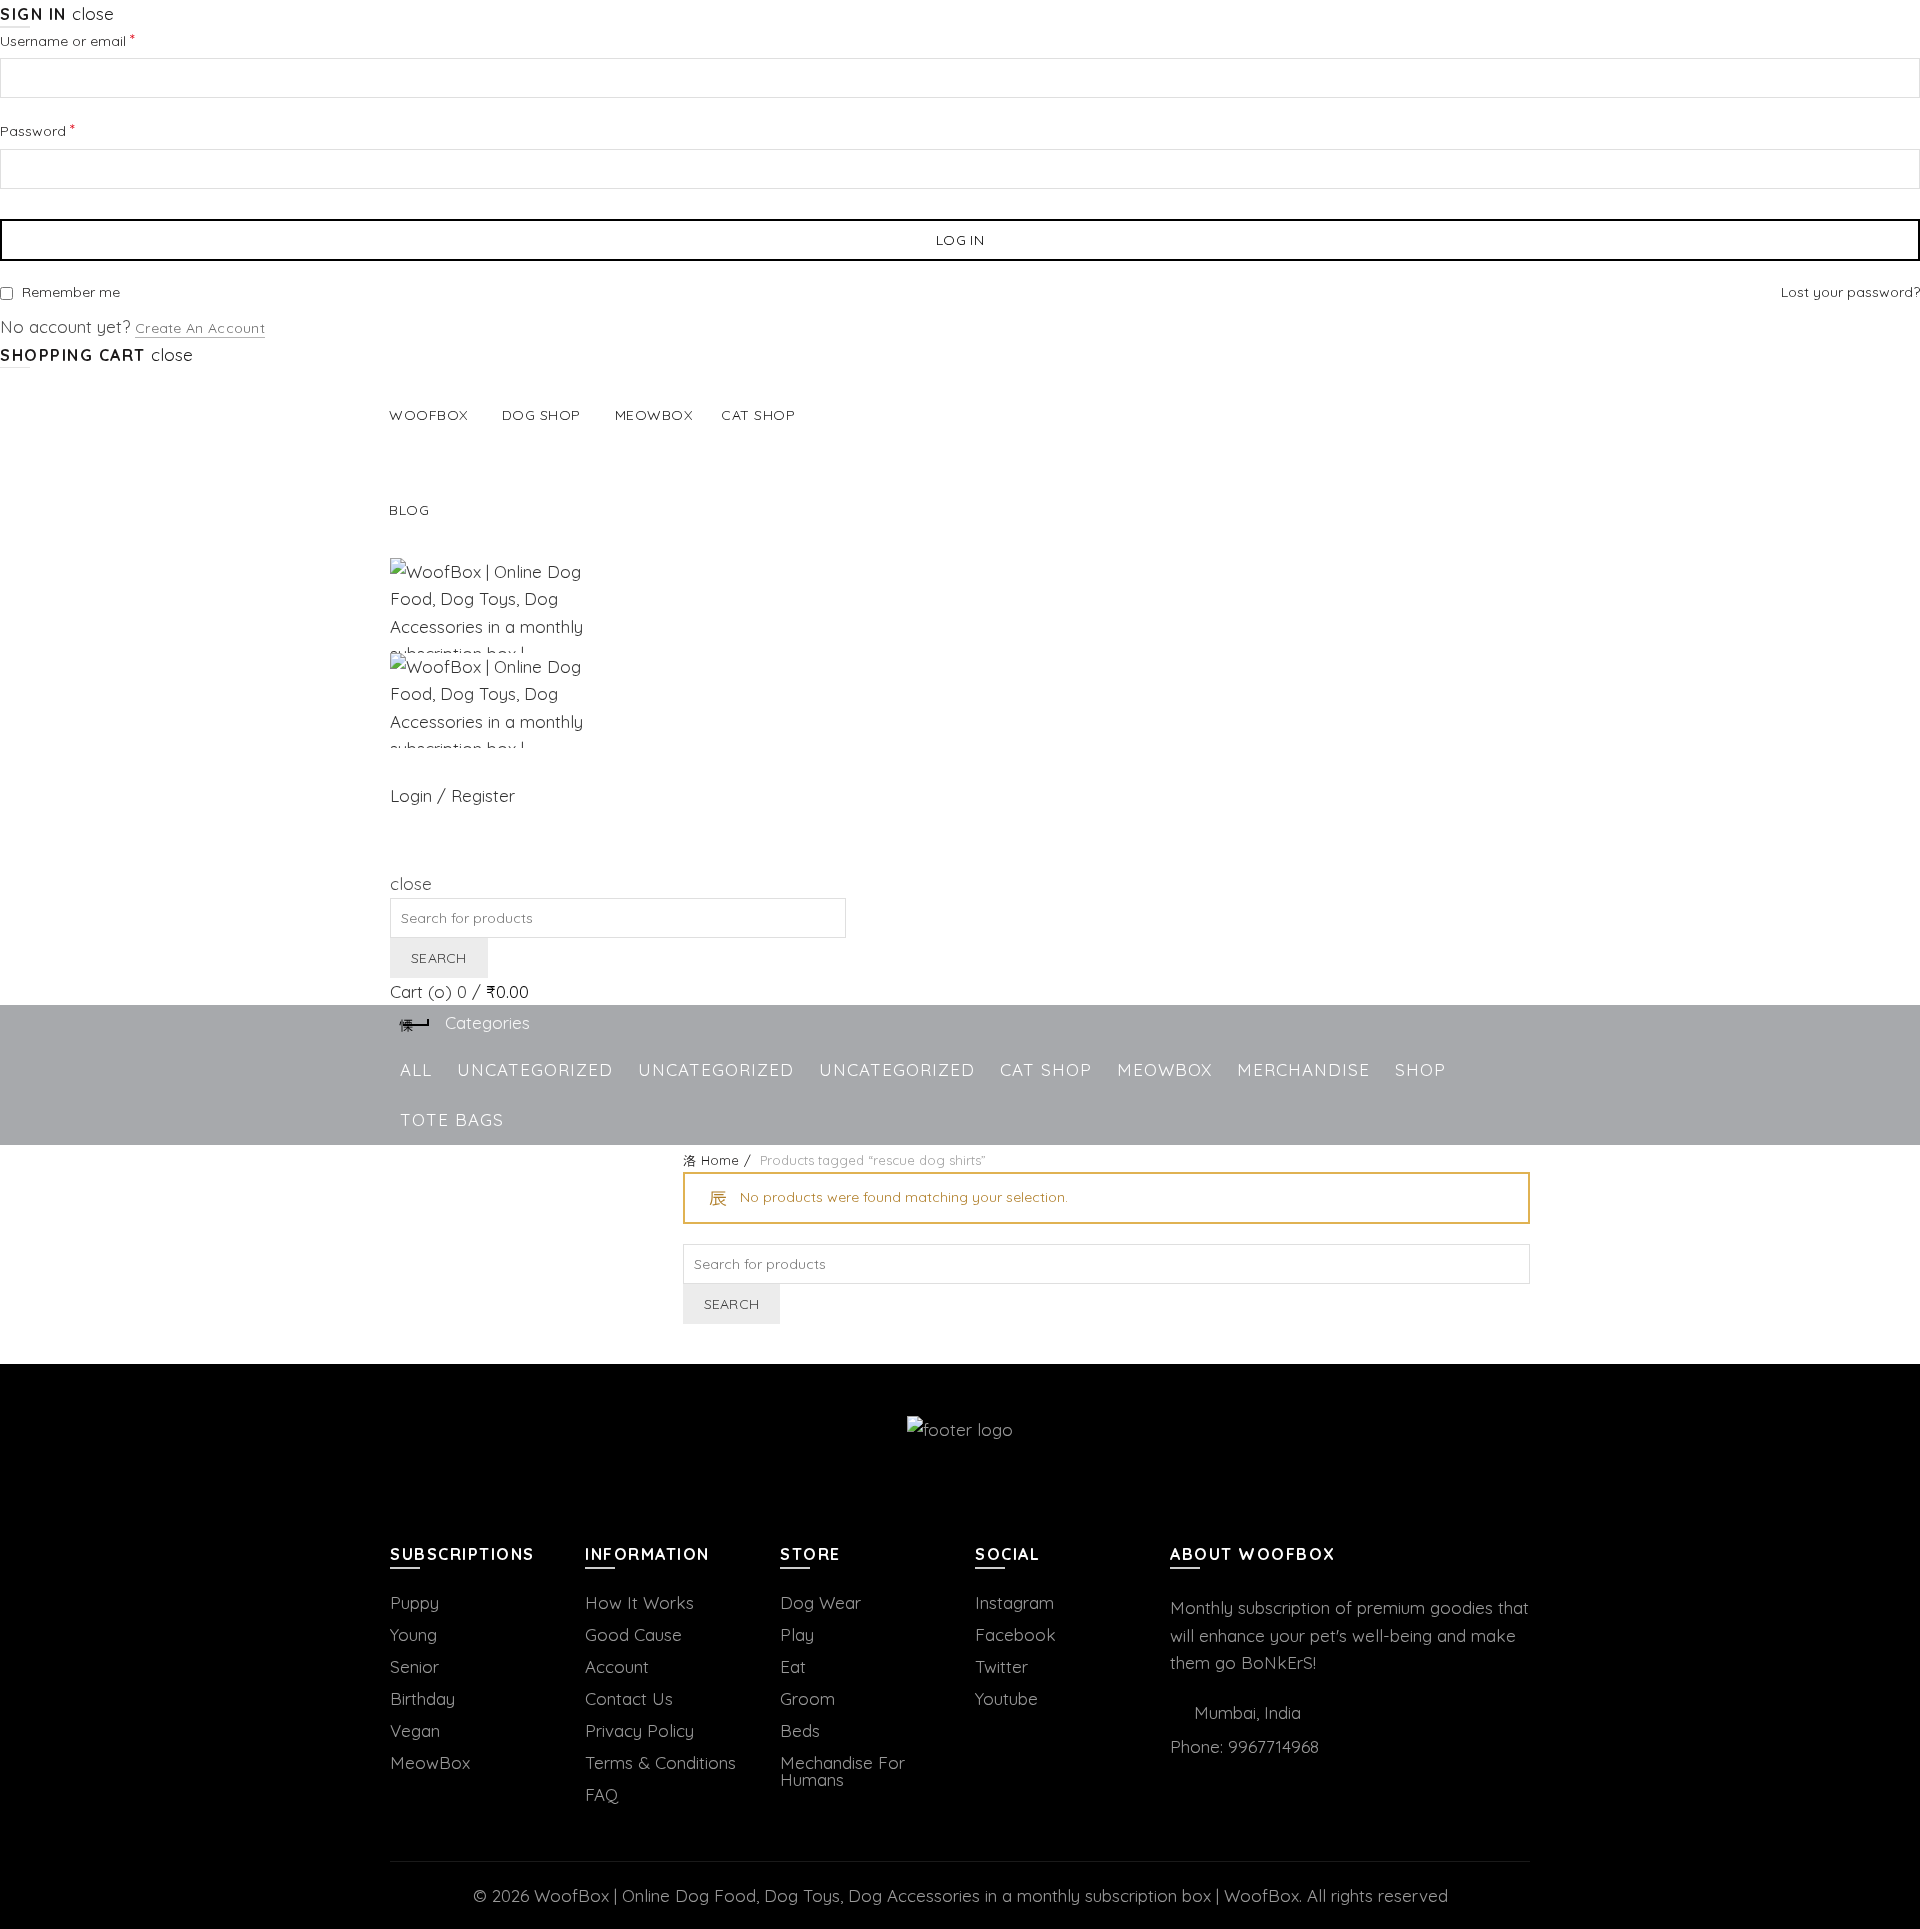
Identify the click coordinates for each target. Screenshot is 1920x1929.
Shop (1420, 1069)
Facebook (1015, 1634)
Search (439, 958)
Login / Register (452, 795)
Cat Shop (758, 415)
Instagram (1014, 1602)
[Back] (415, 1025)
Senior (414, 1666)
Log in (960, 240)
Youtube (1006, 1698)
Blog (409, 510)
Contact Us (629, 1698)
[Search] (397, 856)
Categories (487, 1022)
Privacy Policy (639, 1730)
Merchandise (1303, 1069)
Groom (807, 1698)
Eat (793, 1666)
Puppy (414, 1602)
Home (720, 1160)
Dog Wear (820, 1602)
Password (66, 129)
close (93, 13)
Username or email (96, 39)
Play (797, 1634)
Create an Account (200, 328)
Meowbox (654, 415)
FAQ (601, 1794)
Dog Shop (541, 415)
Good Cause (633, 1634)
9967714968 (1273, 1746)
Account (617, 1666)
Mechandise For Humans (842, 1771)
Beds (800, 1730)
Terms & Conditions (660, 1762)
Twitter (1001, 1666)
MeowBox (1164, 1069)
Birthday (422, 1698)
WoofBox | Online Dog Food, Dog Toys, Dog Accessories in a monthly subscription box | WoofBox (916, 1895)
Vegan (415, 1730)
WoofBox (428, 415)
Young (413, 1634)
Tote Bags (452, 1119)
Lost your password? (1850, 292)
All (416, 1069)
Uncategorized (535, 1069)
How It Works (639, 1602)
